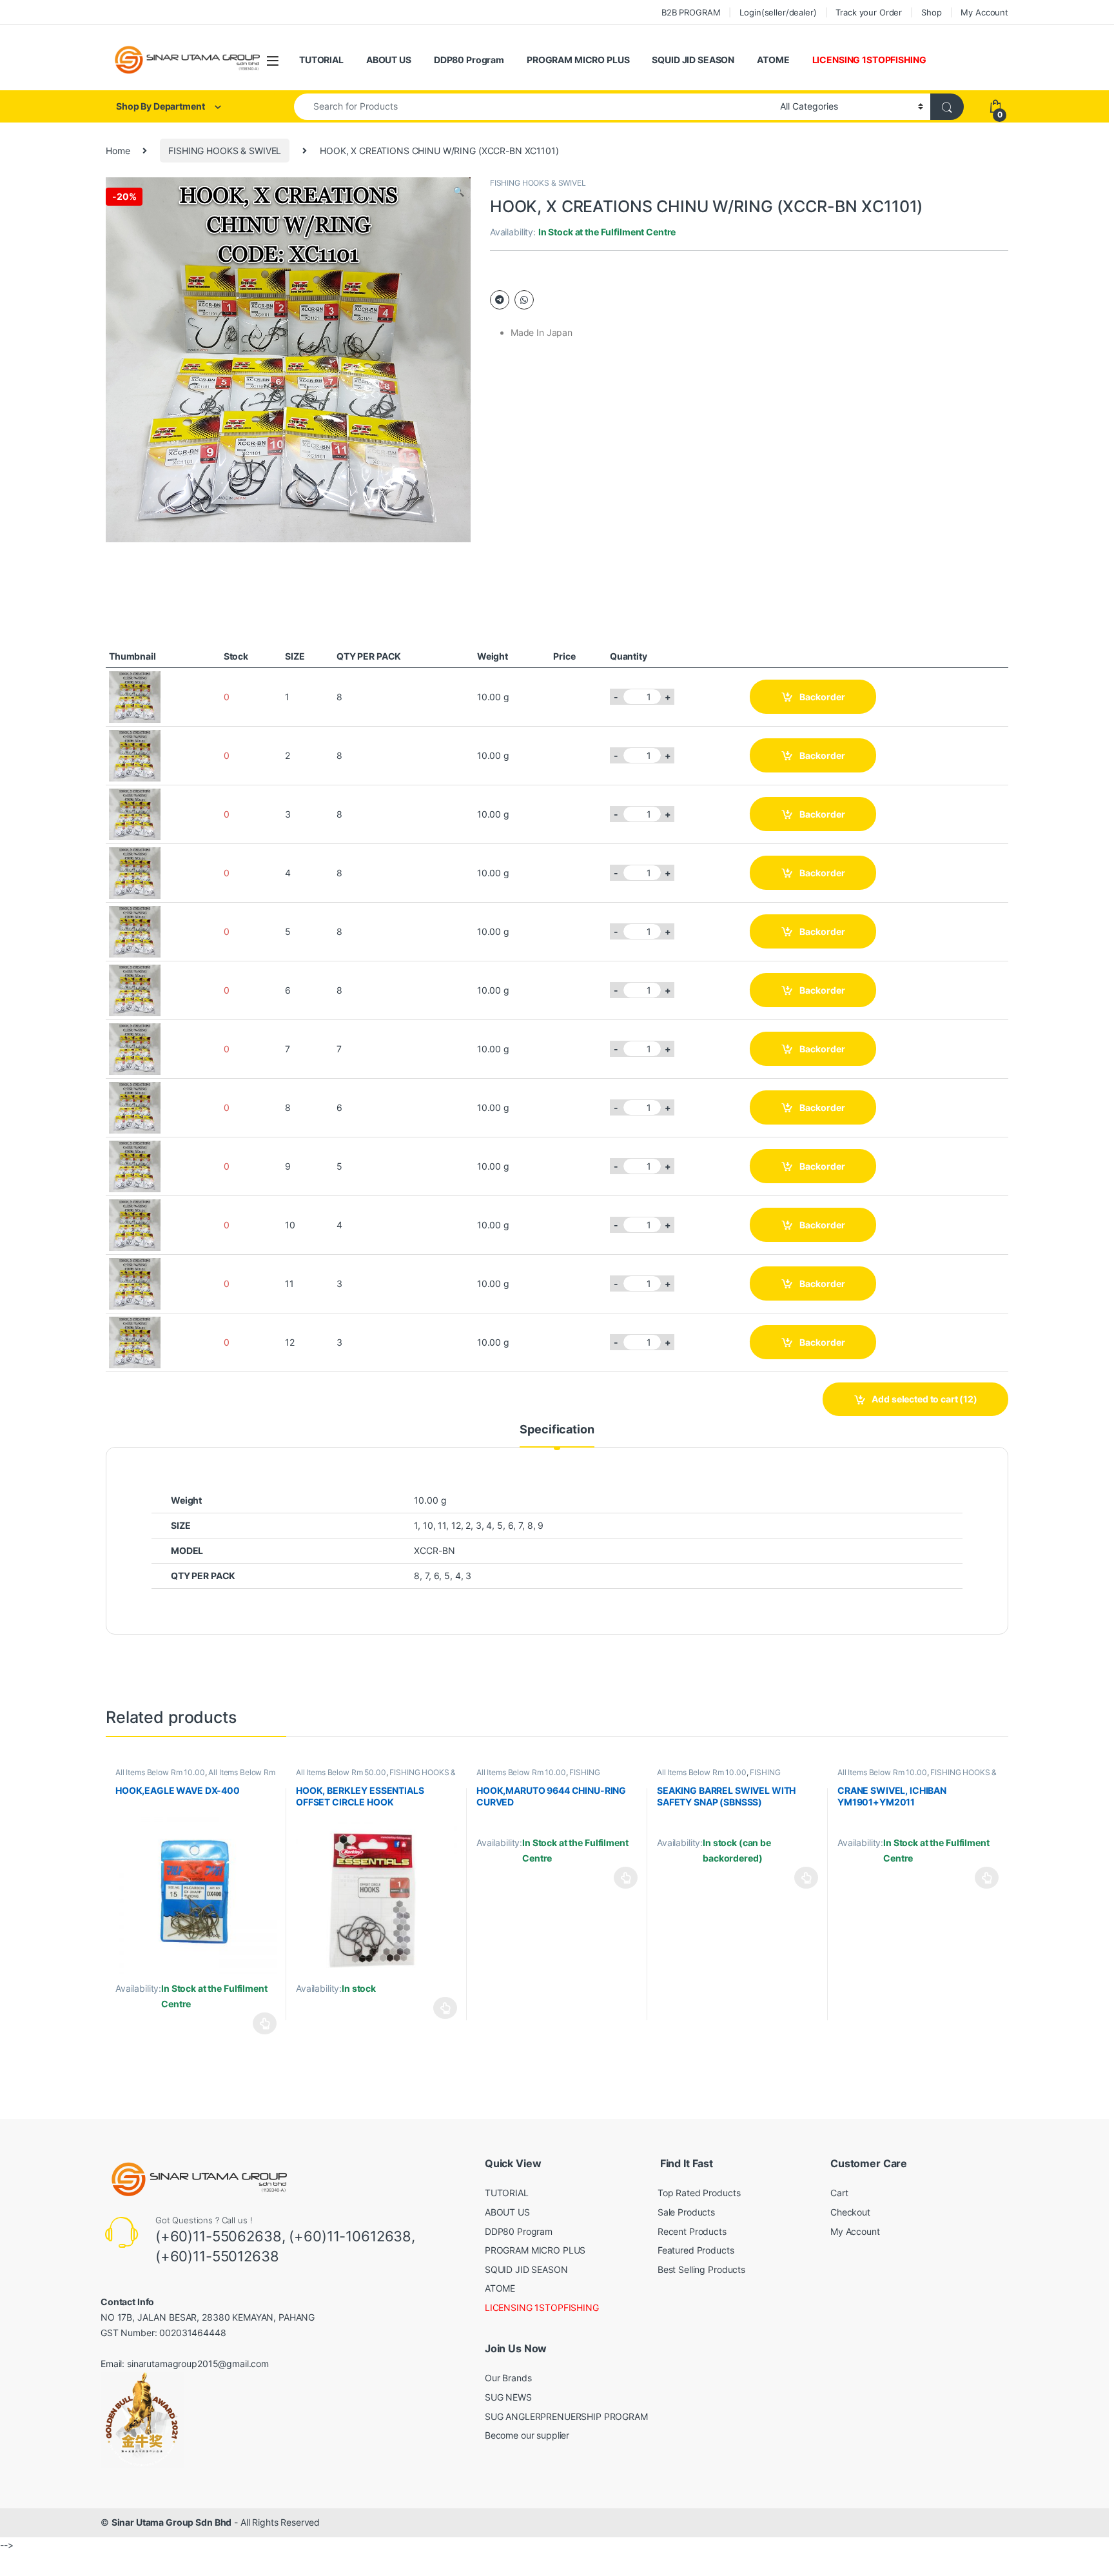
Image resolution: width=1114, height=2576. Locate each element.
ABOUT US (389, 60)
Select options (261, 2023)
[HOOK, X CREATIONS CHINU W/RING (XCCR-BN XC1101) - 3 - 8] (135, 813)
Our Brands (508, 2378)
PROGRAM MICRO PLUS (578, 60)
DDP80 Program (469, 60)
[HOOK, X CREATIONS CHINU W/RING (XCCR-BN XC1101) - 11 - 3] (135, 1282)
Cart (839, 2193)
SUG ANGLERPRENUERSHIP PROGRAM (566, 2416)
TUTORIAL (321, 60)
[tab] (557, 1435)
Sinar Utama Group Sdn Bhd (172, 2522)
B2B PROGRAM (691, 12)
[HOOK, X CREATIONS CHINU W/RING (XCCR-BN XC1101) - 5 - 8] (135, 930)
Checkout (850, 2212)
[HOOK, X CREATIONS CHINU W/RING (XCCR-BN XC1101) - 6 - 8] (135, 989)
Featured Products (696, 2250)
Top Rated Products (699, 2193)
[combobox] (533, 107)
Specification (557, 1430)
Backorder (822, 697)
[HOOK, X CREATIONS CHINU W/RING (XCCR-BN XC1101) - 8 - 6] (135, 1106)
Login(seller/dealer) (778, 12)
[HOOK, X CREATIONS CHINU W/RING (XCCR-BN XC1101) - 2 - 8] (135, 754)
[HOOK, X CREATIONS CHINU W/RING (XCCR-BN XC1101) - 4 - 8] (135, 871)
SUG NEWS (508, 2397)
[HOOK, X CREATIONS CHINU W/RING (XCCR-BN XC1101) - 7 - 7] (135, 1047)
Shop (931, 12)
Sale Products (686, 2212)
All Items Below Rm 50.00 (341, 1772)
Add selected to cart (924, 1399)
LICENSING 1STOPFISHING (869, 60)
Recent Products (692, 2231)
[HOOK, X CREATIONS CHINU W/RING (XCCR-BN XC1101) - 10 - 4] (135, 1224)
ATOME (773, 60)
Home (118, 151)
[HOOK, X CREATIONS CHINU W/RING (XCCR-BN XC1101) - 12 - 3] (135, 1341)
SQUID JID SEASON (693, 60)
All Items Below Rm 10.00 (160, 1772)
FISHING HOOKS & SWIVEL (225, 151)
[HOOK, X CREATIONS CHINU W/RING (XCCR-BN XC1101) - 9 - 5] (135, 1165)
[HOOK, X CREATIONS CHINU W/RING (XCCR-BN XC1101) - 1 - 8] (135, 695)
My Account (984, 12)
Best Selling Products (701, 2269)
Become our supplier (527, 2435)
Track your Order (869, 12)
